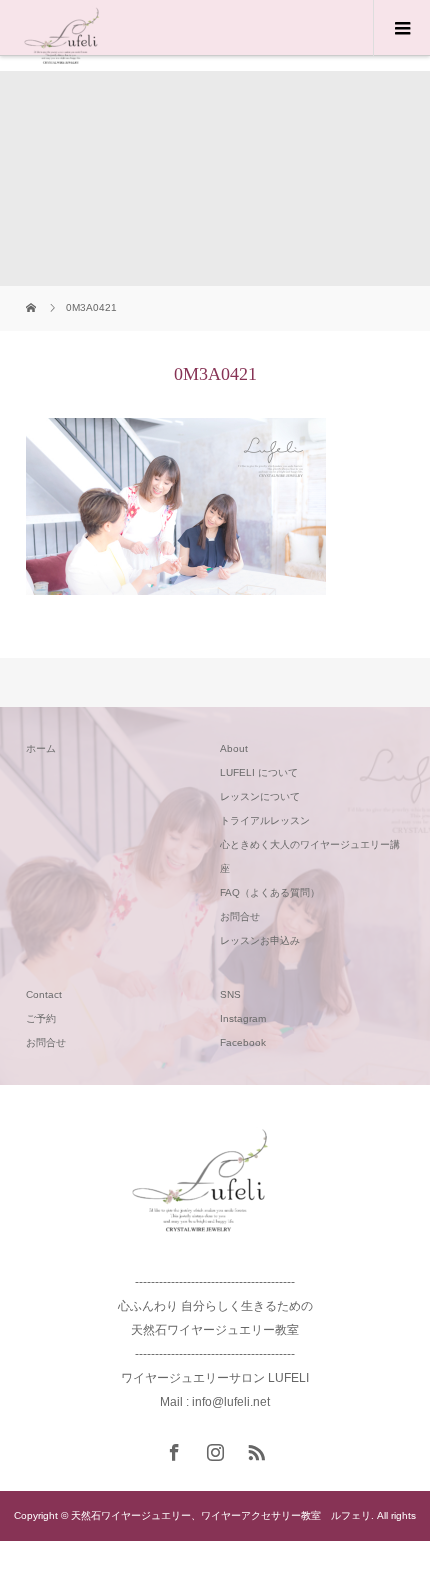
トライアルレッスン (265, 820)
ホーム (41, 748)
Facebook (243, 1042)
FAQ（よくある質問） (270, 892)
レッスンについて (260, 796)
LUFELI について (259, 772)
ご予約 (41, 1018)
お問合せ (240, 916)
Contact (44, 994)
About (234, 748)
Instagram (243, 1018)
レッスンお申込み (260, 940)
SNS (230, 994)
